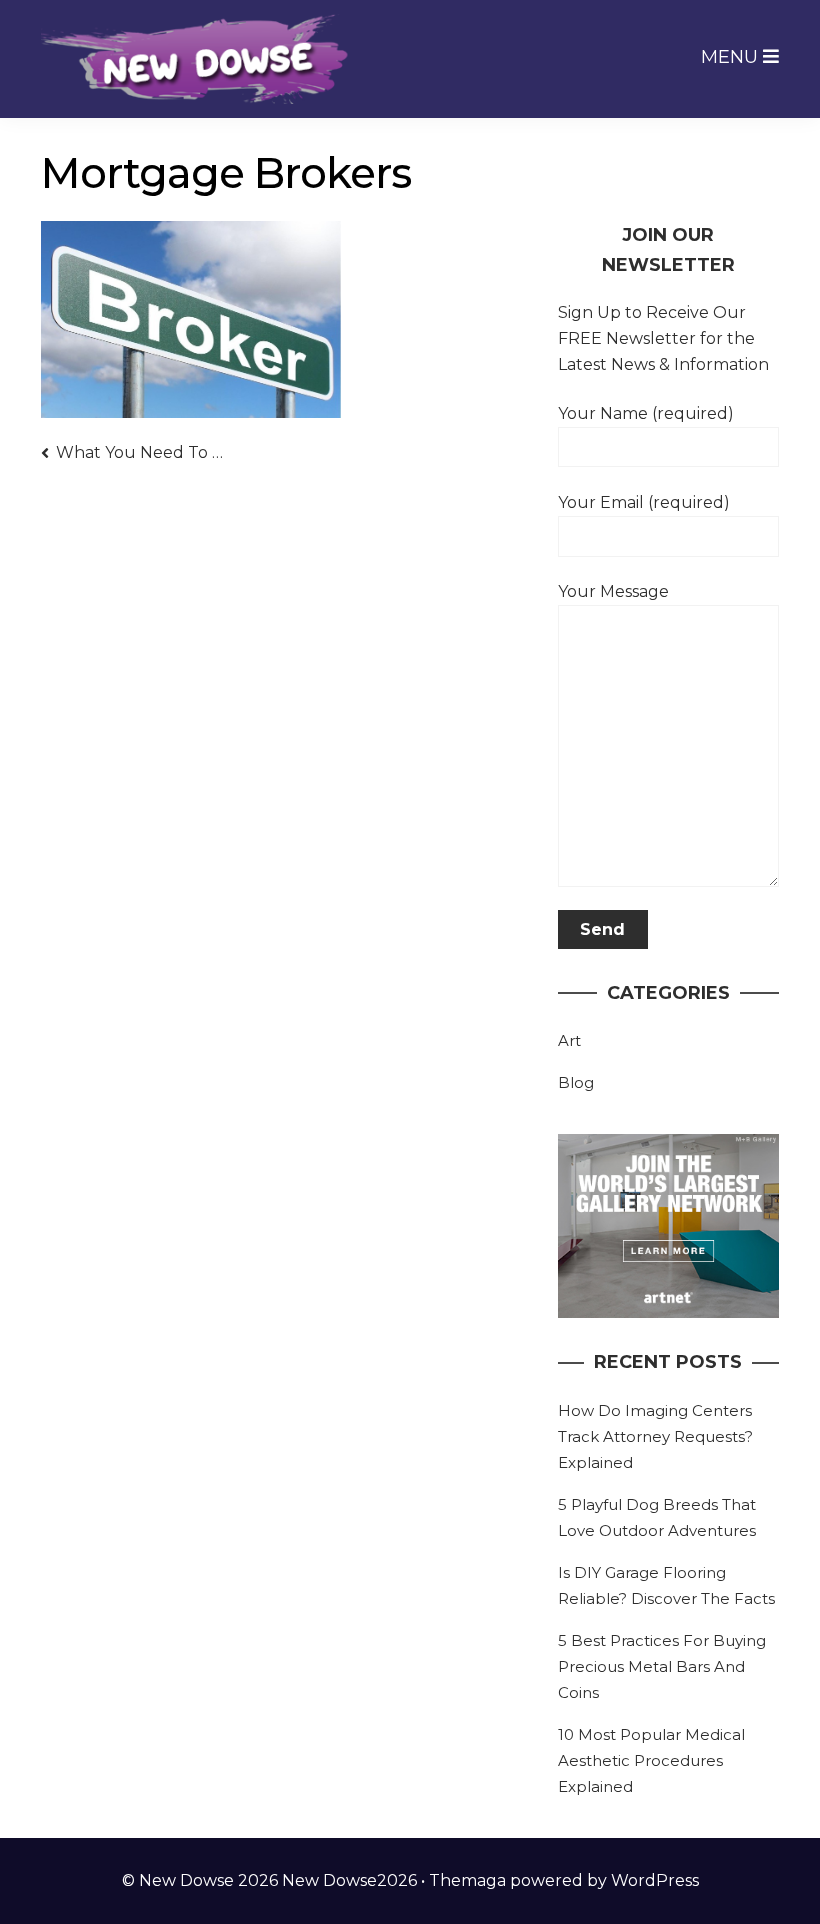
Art (569, 1040)
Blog (576, 1082)
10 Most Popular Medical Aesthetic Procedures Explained (651, 1760)
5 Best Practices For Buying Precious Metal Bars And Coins (662, 1666)
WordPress (655, 1880)
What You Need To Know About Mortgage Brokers (140, 452)
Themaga (467, 1880)
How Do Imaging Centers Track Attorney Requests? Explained (655, 1436)
